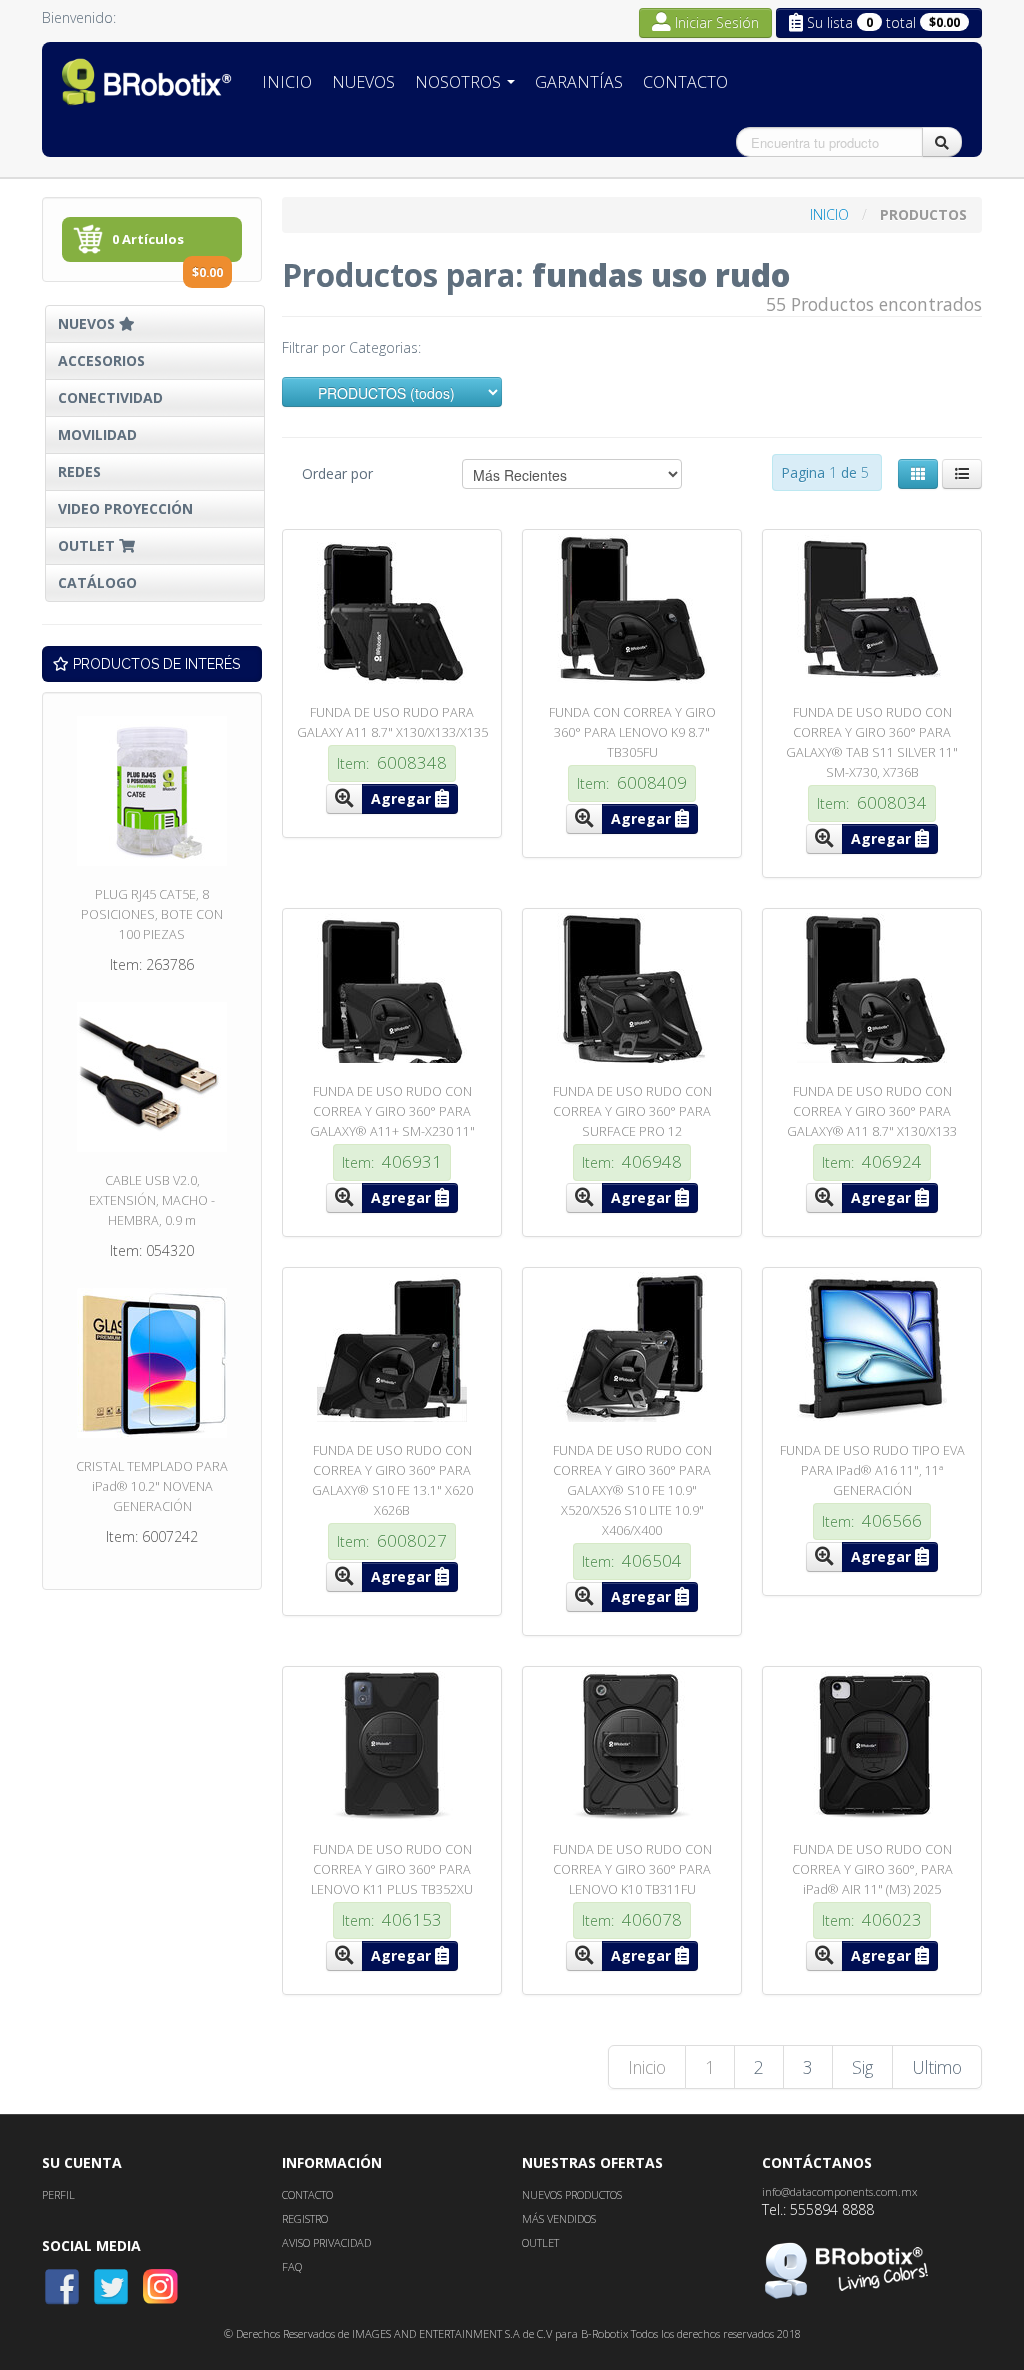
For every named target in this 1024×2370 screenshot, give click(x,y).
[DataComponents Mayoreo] (147, 82)
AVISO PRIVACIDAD (326, 2242)
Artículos (167, 246)
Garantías (579, 82)
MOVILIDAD (97, 434)
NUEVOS (88, 323)
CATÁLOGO (97, 582)
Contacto (685, 82)
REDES (79, 471)
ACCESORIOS (101, 360)
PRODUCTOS (923, 214)
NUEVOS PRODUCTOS (572, 2194)
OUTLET (88, 545)
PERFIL (58, 2194)
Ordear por (337, 473)
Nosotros (460, 82)
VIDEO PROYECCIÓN (125, 508)
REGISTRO (305, 2218)
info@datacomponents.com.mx (839, 2191)
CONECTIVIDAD (110, 397)
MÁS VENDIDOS (559, 2218)
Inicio (287, 82)
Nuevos (363, 82)
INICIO (831, 214)
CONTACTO (307, 2194)
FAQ (292, 2266)
